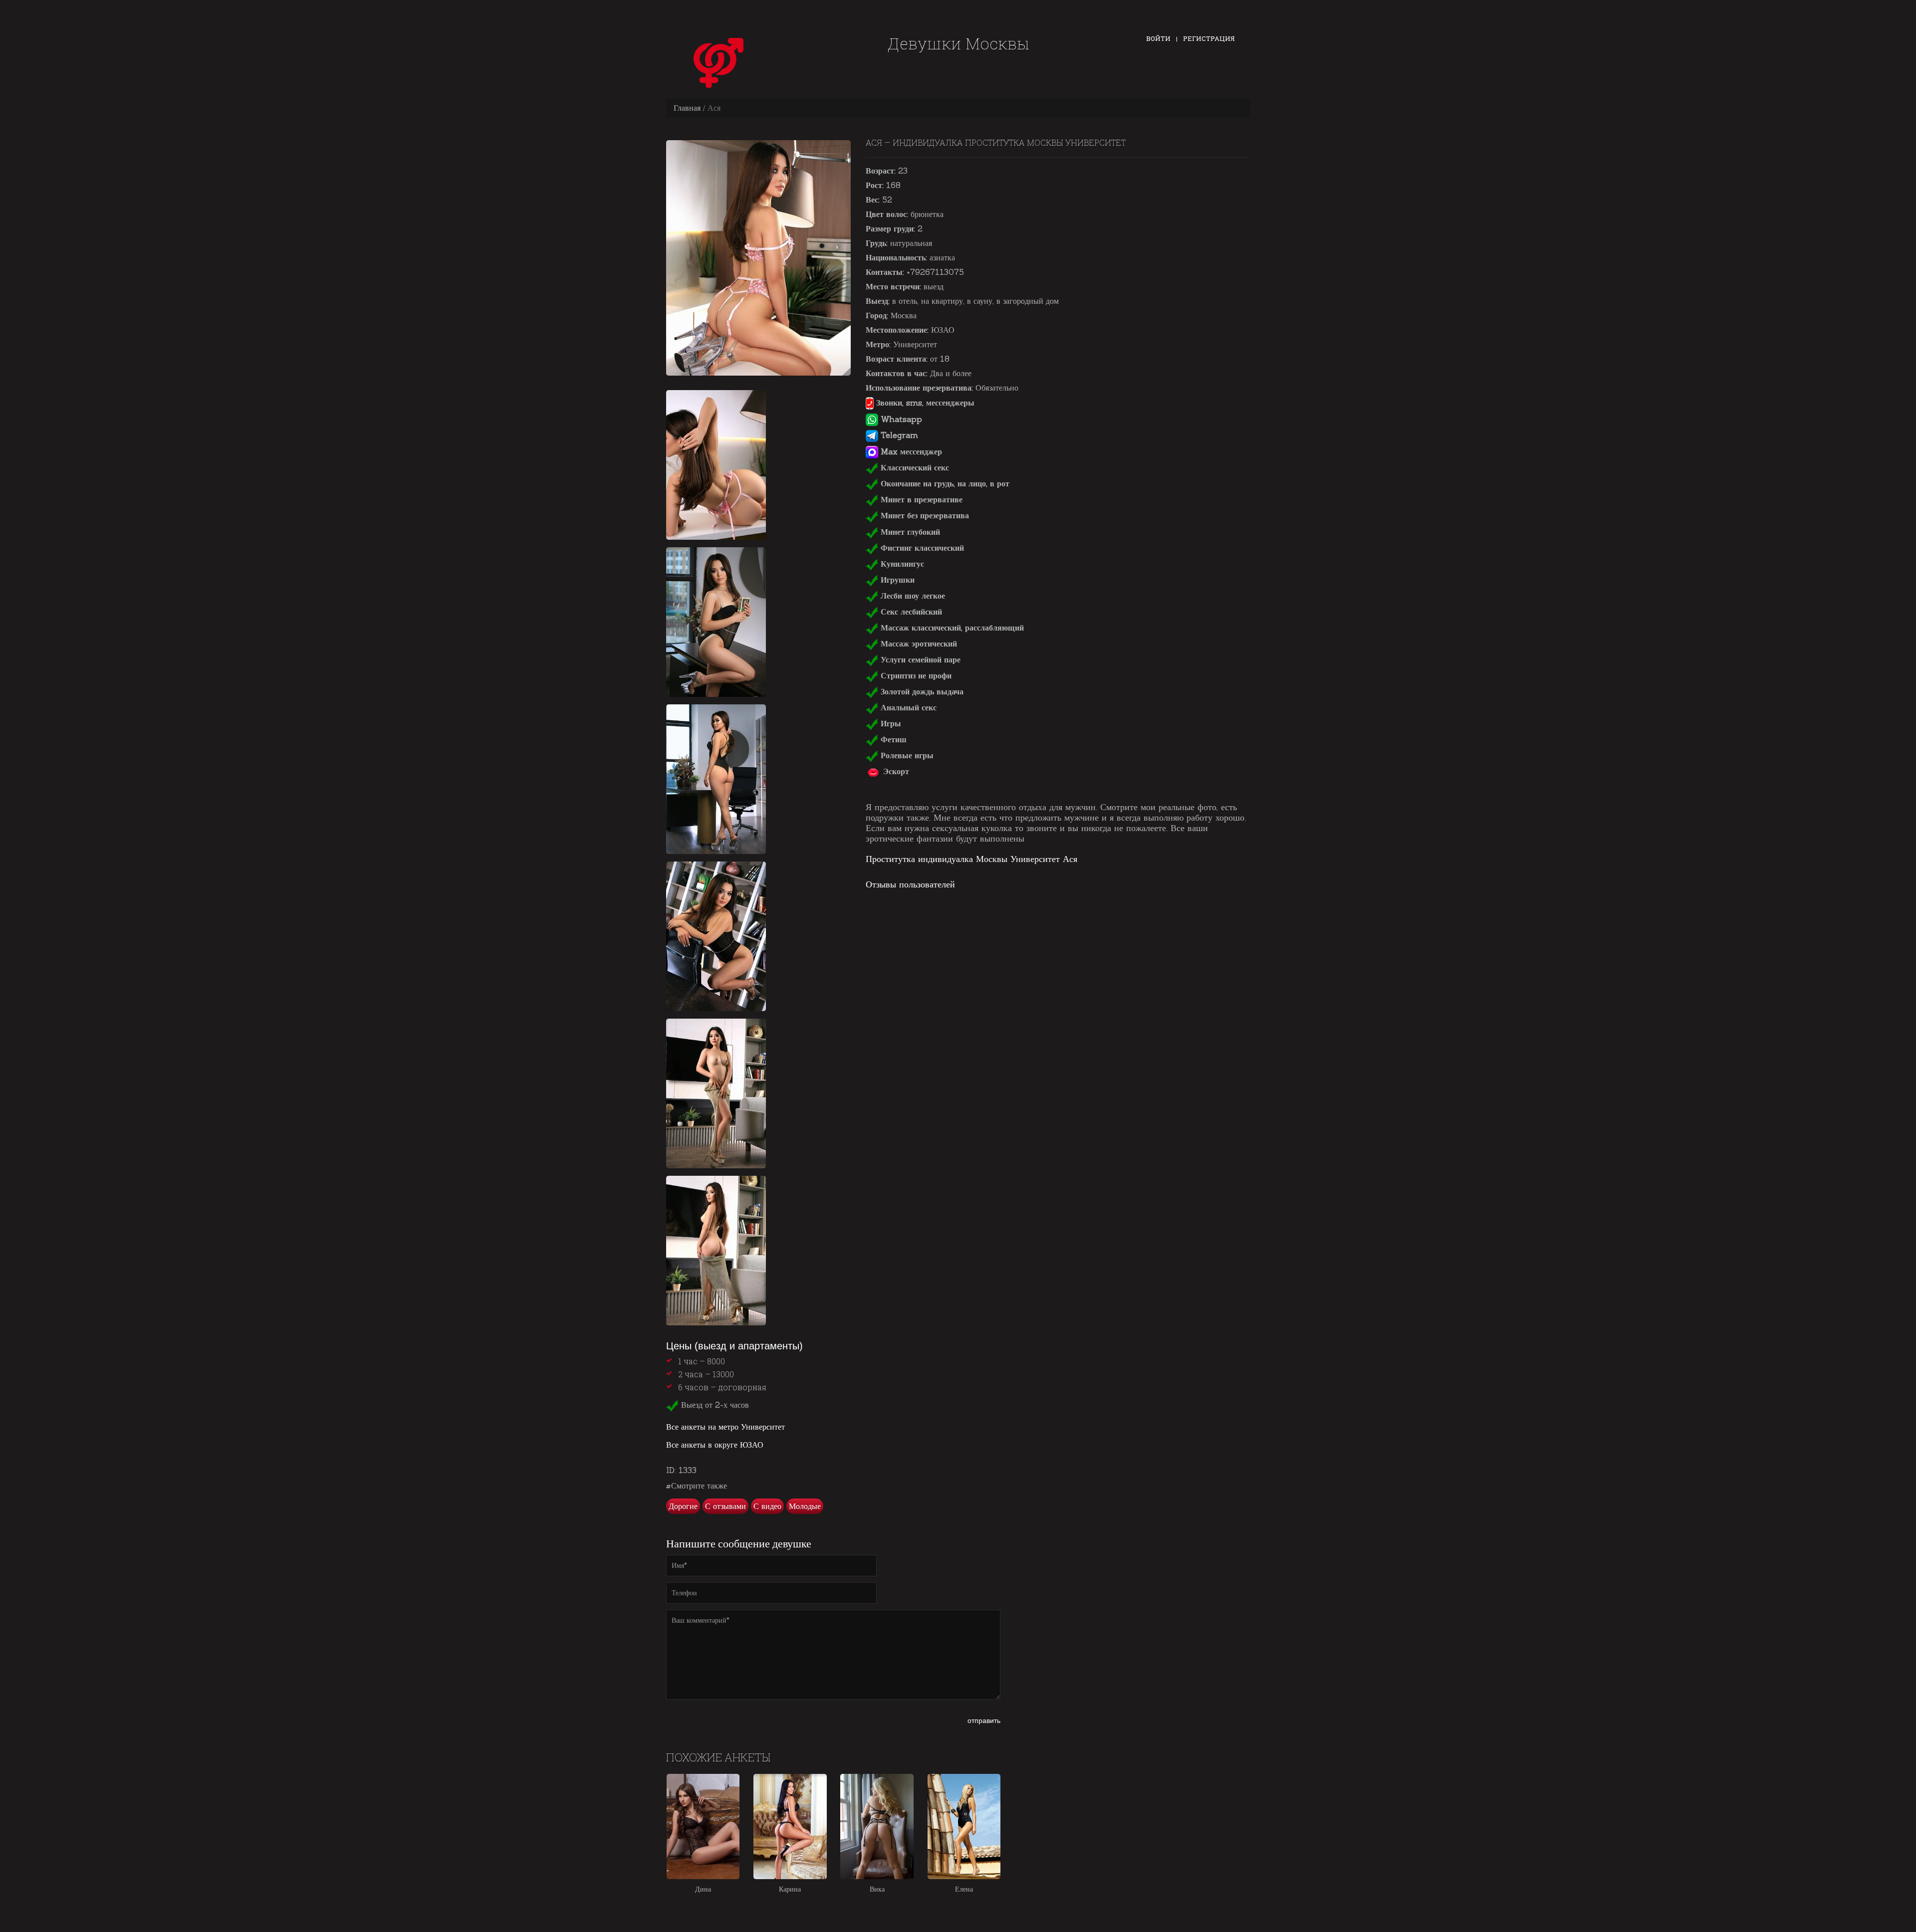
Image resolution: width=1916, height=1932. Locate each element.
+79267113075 (935, 272)
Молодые (805, 1506)
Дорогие (683, 1506)
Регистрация (1209, 38)
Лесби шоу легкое (912, 596)
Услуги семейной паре (919, 659)
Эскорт (895, 771)
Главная (687, 108)
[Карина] (790, 1826)
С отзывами (725, 1506)
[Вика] (877, 1826)
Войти (1158, 38)
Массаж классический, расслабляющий (951, 628)
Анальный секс (907, 707)
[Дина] (703, 1826)
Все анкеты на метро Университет (725, 1427)
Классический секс (914, 467)
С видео (767, 1506)
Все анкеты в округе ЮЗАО (715, 1445)
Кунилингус (901, 564)
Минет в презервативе (920, 499)
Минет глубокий (909, 532)
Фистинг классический (921, 548)
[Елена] (964, 1826)
